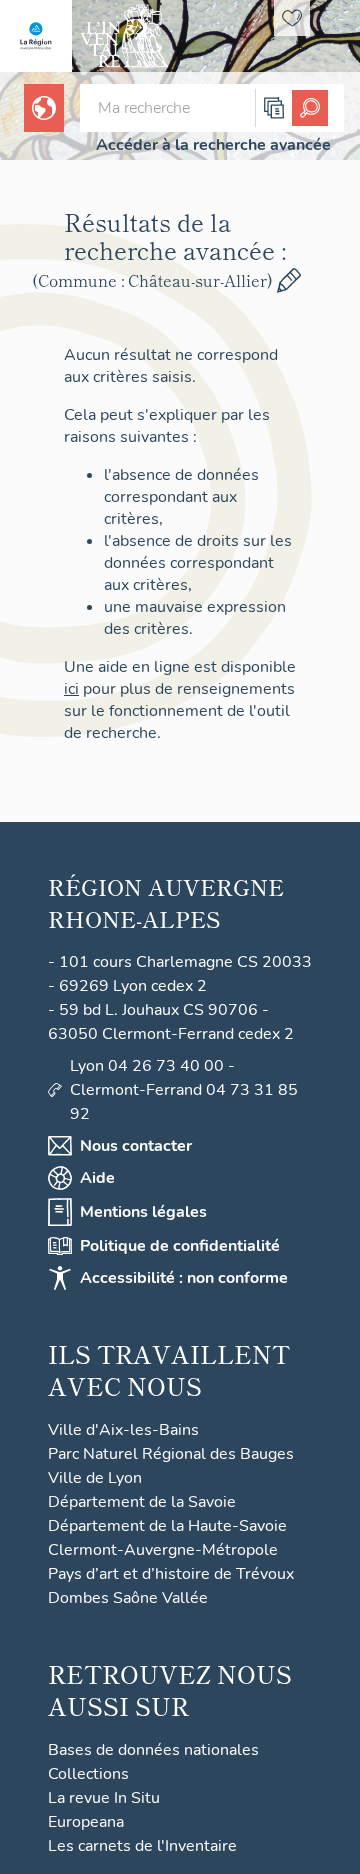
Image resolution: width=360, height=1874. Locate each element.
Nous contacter (136, 1146)
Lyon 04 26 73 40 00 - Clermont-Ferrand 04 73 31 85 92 (184, 1090)
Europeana (86, 1822)
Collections (88, 1774)
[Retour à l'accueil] (36, 36)
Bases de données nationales (153, 1750)
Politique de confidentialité (180, 1246)
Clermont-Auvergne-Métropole (163, 1550)
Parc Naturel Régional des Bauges (171, 1454)
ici (71, 689)
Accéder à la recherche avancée (213, 145)
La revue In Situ (104, 1798)
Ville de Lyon (95, 1478)
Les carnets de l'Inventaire (142, 1846)
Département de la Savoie (142, 1502)
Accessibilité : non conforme (184, 1278)
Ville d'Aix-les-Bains (123, 1430)
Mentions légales (143, 1212)
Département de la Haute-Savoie (167, 1526)
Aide (97, 1178)
